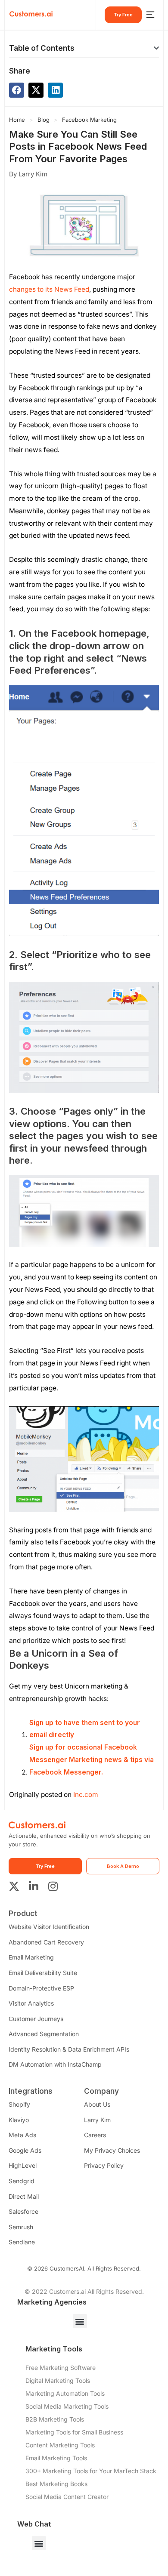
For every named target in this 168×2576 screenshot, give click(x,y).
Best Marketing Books (56, 2484)
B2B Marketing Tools (55, 2419)
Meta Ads (22, 2135)
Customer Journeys (36, 2019)
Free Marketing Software (61, 2368)
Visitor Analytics (31, 2003)
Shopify (19, 2104)
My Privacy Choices (112, 2150)
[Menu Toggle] (150, 15)
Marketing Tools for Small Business (74, 2432)
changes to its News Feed (49, 289)
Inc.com (86, 1795)
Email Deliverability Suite (43, 1973)
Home (17, 120)
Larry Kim (97, 2120)
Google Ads (25, 2150)
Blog (44, 120)
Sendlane (22, 2242)
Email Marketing (31, 1957)
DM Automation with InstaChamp (55, 2064)
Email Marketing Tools (56, 2458)
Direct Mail (24, 2196)
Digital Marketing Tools (58, 2380)
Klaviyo (19, 2120)
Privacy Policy (104, 2165)
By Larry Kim (28, 174)
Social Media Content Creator (67, 2497)
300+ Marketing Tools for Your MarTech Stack (91, 2471)
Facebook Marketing (89, 120)
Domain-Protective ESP (41, 1988)
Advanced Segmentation (44, 2034)
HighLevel (23, 2165)
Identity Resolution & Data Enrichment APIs (69, 2049)
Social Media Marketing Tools (67, 2406)
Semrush (21, 2227)
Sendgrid (22, 2181)
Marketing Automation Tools (65, 2393)
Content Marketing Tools (60, 2445)
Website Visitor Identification (49, 1927)
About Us (97, 2104)
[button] (156, 48)
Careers (95, 2135)
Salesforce (23, 2211)
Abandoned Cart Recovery (46, 1942)
